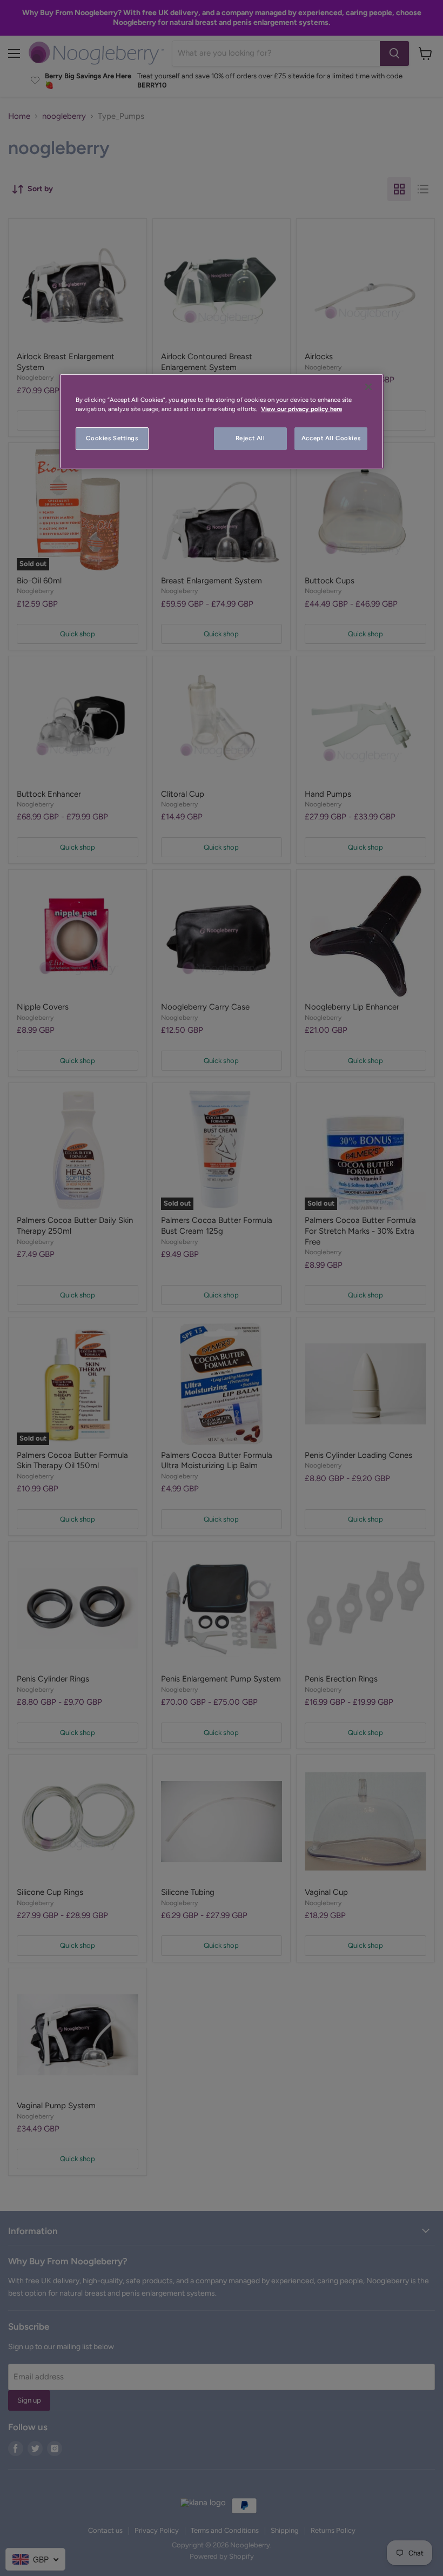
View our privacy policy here (301, 409)
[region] (222, 421)
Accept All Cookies (331, 439)
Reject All (250, 439)
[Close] (368, 387)
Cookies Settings (112, 439)
